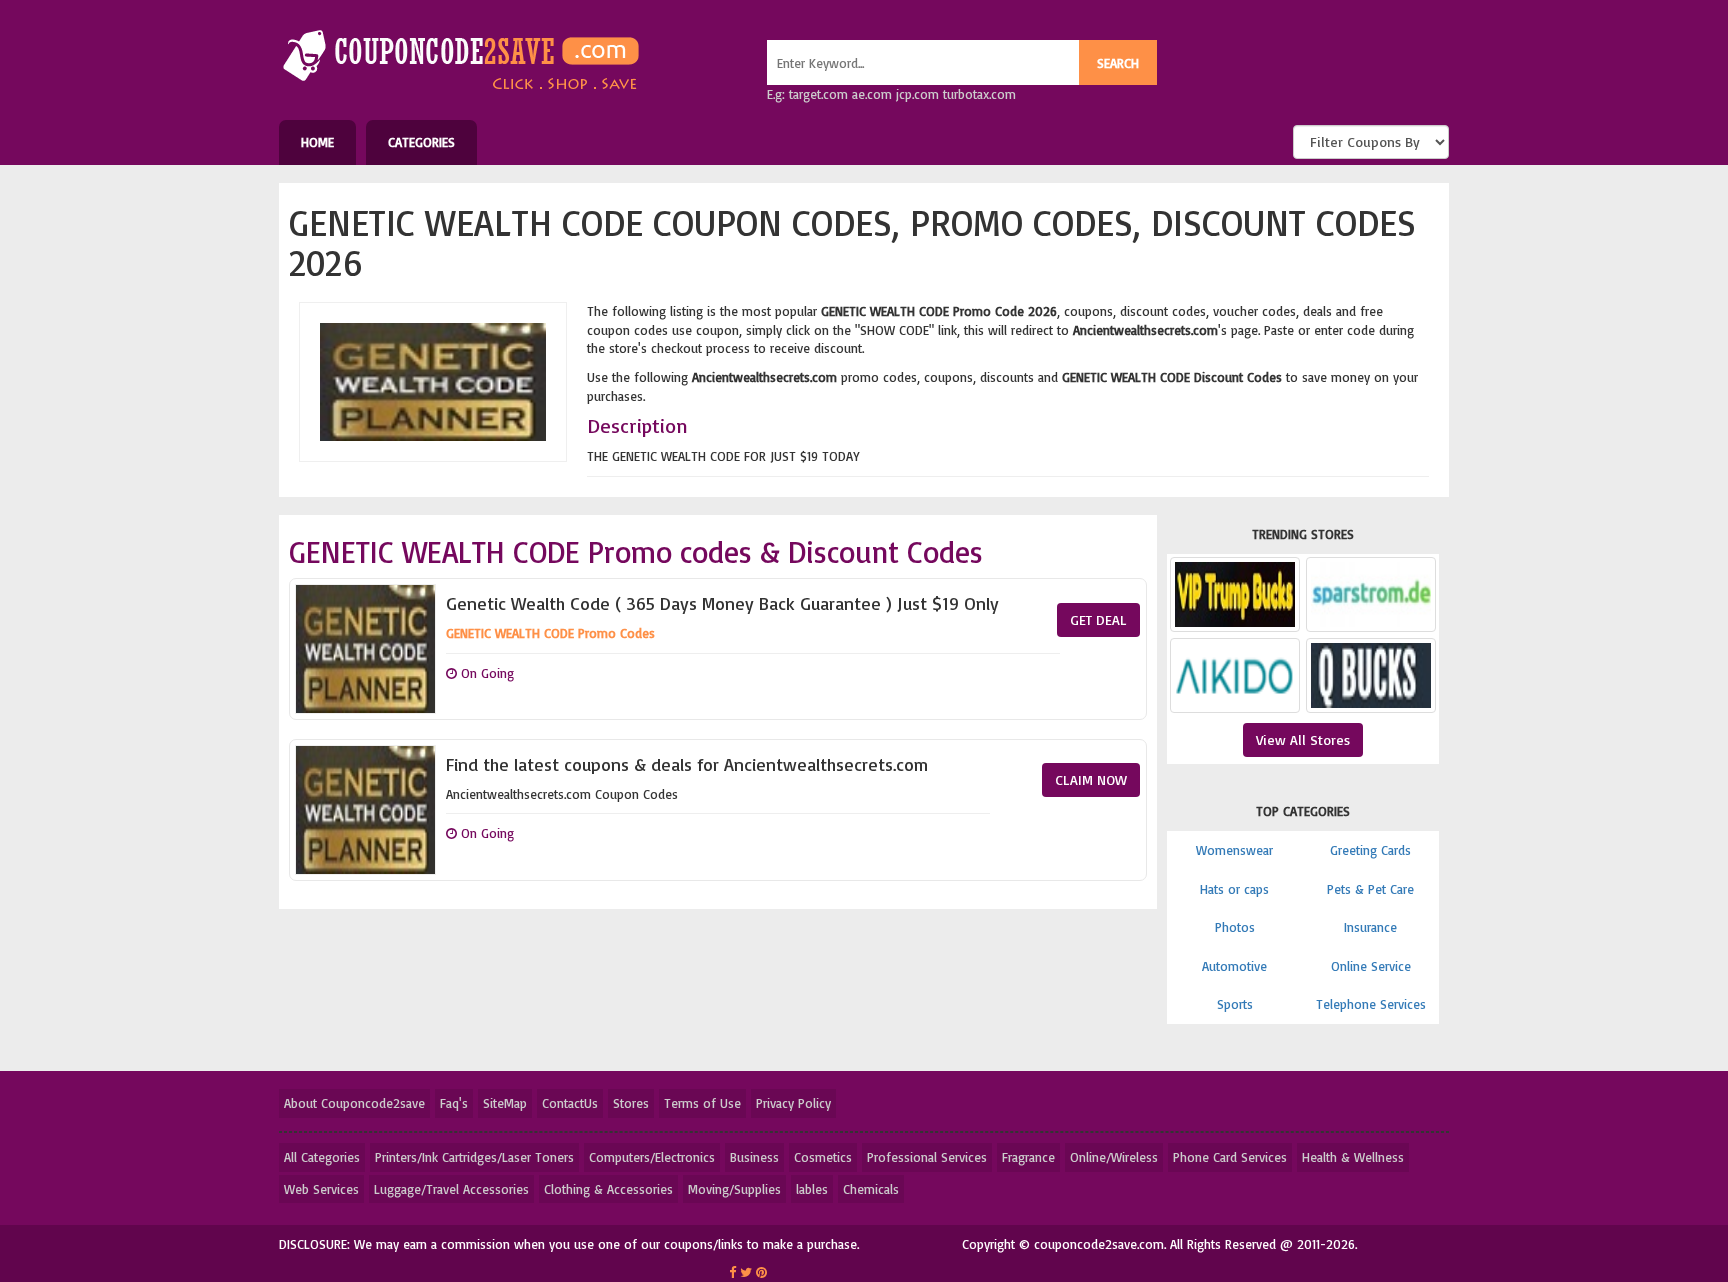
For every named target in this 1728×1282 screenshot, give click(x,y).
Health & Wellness (1353, 1157)
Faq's (454, 1103)
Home (317, 142)
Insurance (1370, 927)
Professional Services (927, 1157)
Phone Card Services (1230, 1157)
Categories (421, 142)
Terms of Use (702, 1103)
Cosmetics (823, 1157)
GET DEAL (1098, 619)
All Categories (322, 1157)
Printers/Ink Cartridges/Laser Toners (474, 1157)
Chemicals (871, 1189)
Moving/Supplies (734, 1189)
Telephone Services (1371, 1004)
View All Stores (1303, 739)
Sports (1235, 1004)
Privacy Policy (793, 1103)
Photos (1235, 927)
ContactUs (570, 1103)
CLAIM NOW (1091, 779)
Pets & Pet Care (1370, 889)
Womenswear (1234, 850)
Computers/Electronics (652, 1157)
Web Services (321, 1189)
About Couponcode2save (354, 1103)
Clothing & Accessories (608, 1189)
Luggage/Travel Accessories (451, 1189)
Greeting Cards (1370, 850)
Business (754, 1157)
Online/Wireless (1114, 1157)
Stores (631, 1103)
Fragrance (1028, 1157)
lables (812, 1189)
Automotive (1234, 966)
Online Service (1371, 966)
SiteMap (505, 1103)
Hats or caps (1234, 889)
